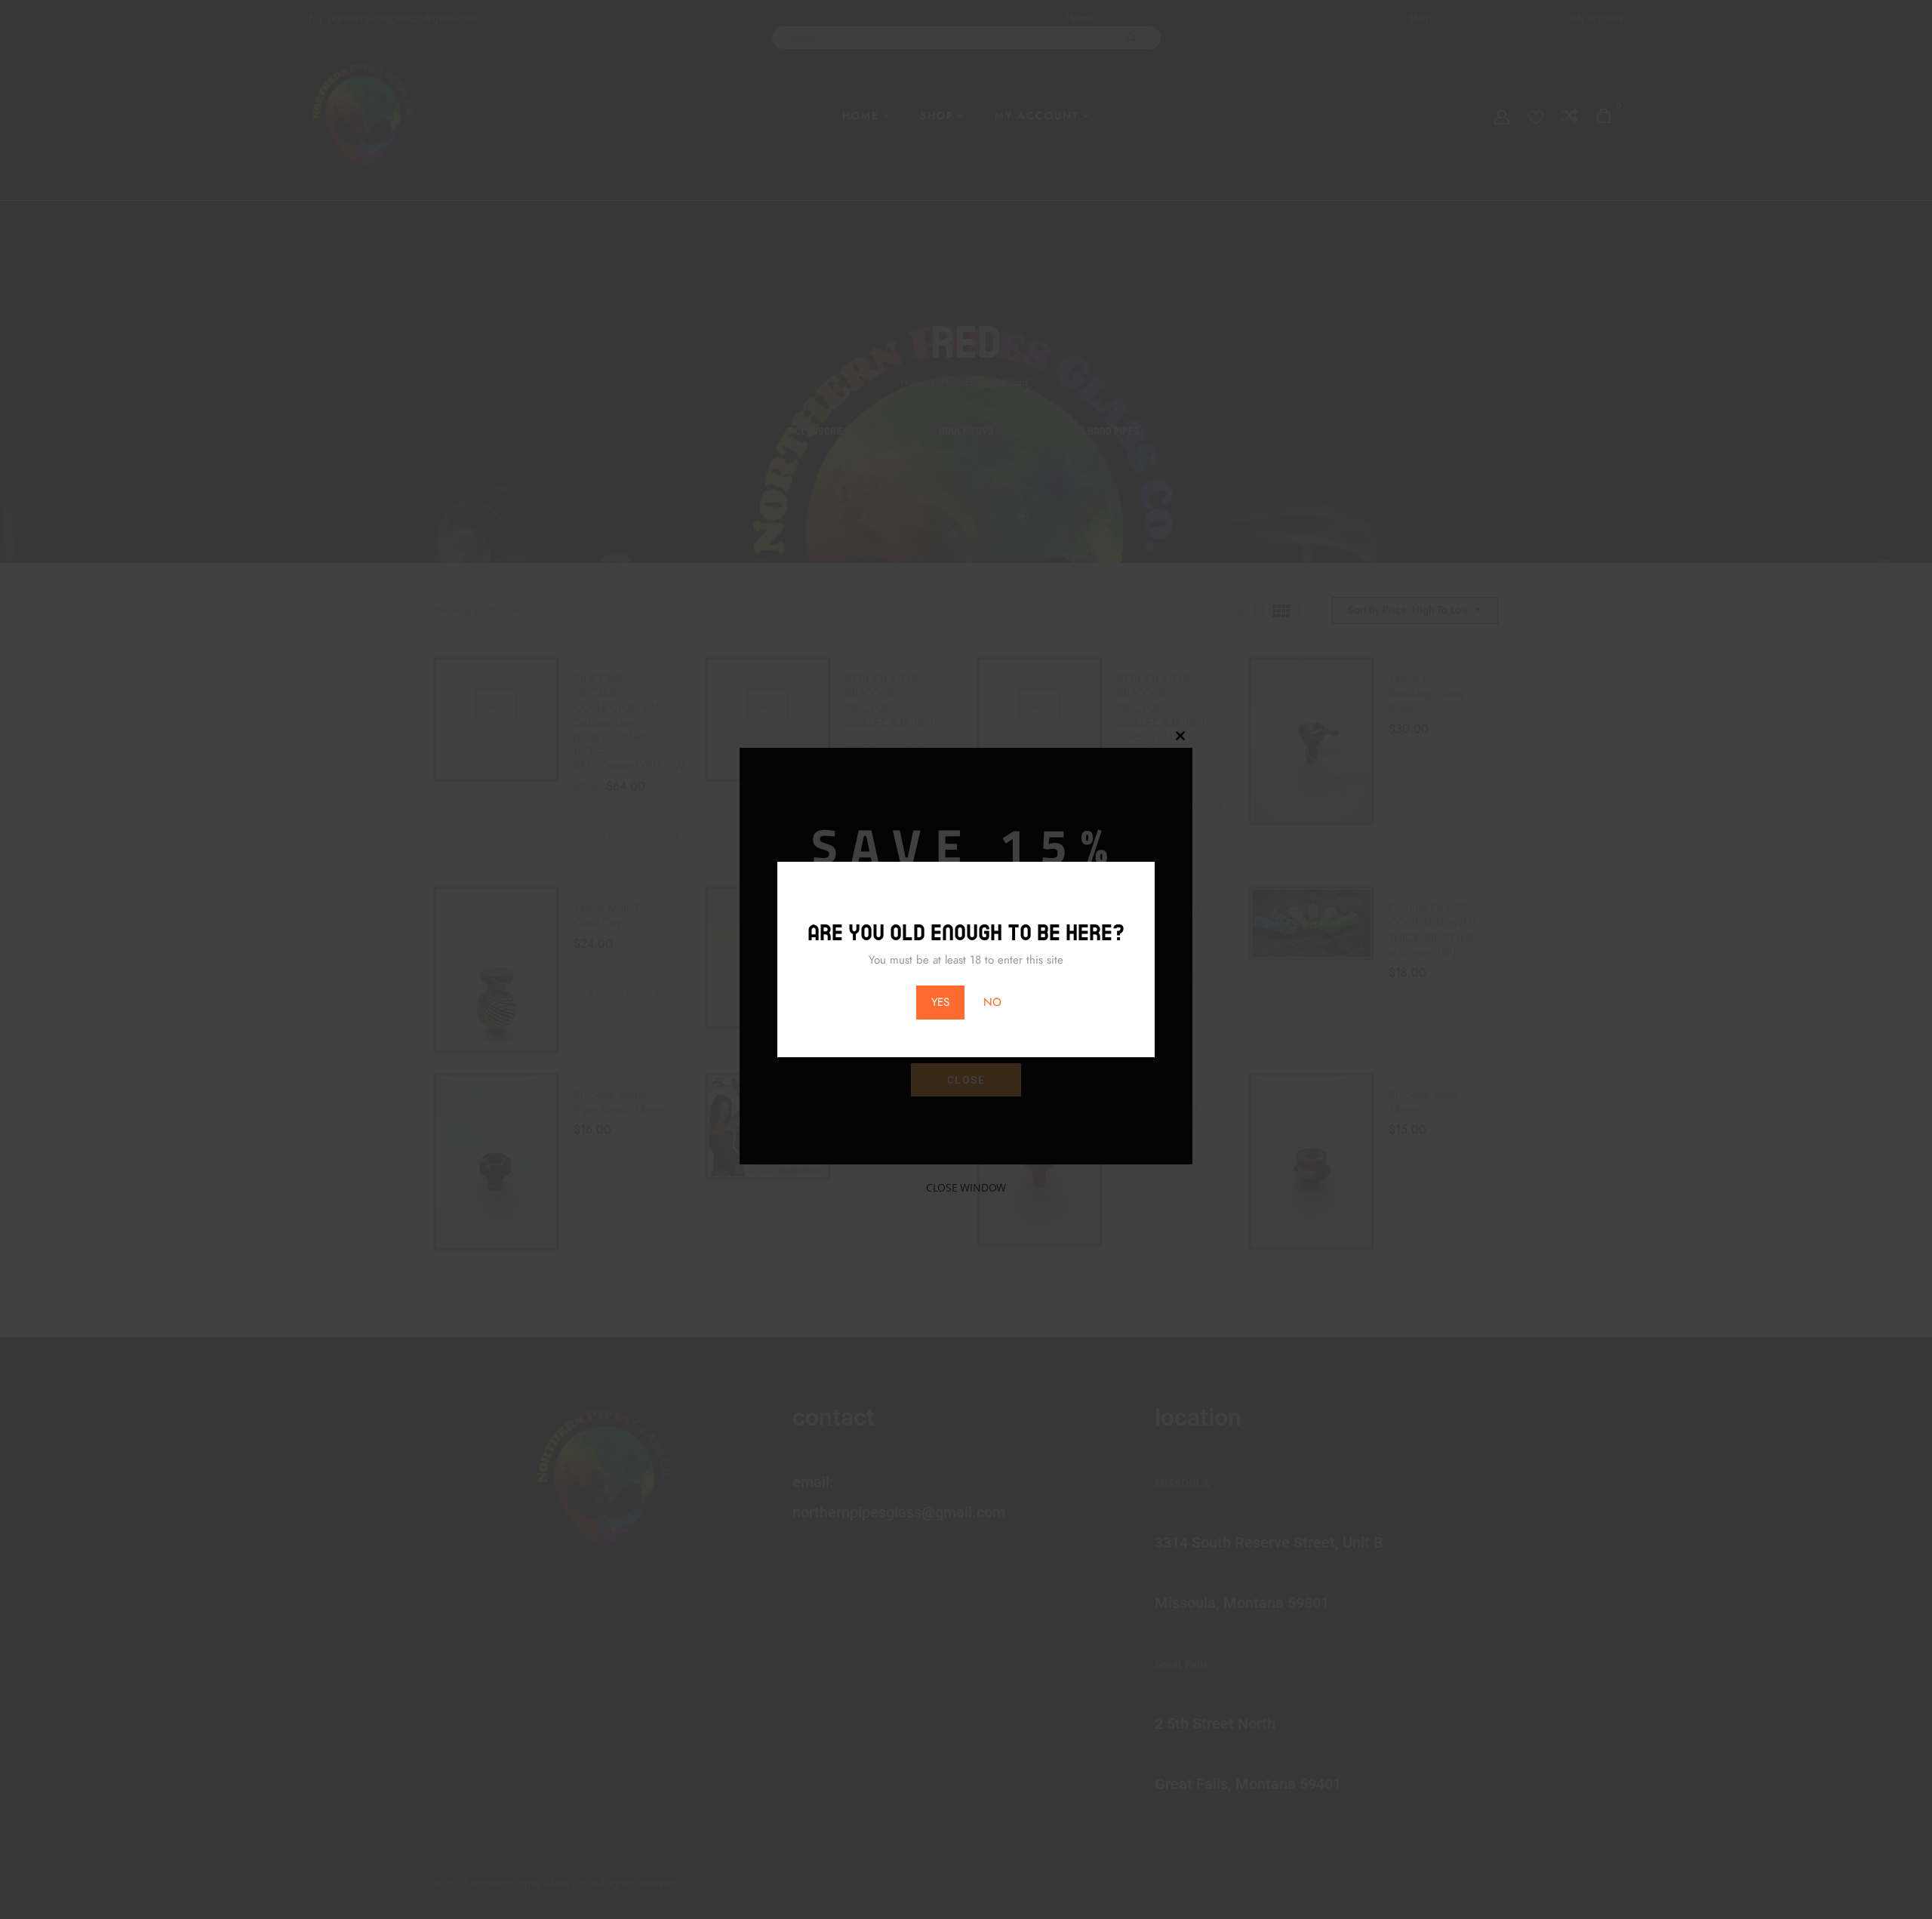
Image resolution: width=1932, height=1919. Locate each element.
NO (992, 1002)
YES (940, 1002)
